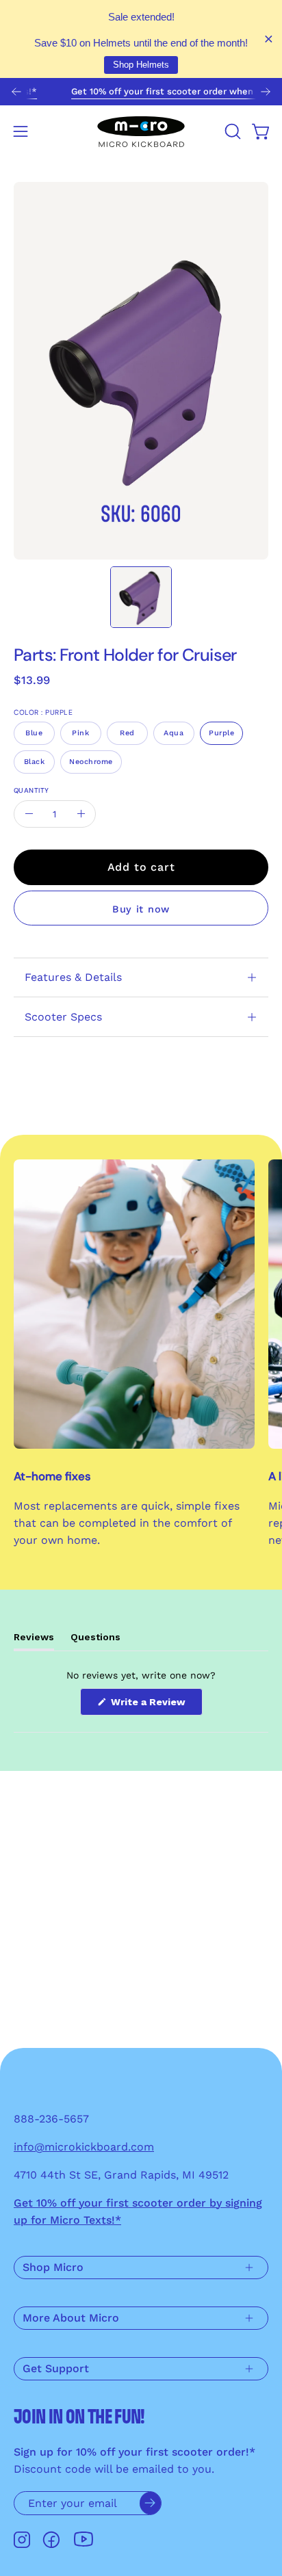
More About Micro (71, 2318)
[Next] (266, 92)
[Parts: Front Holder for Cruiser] (141, 597)
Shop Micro (53, 2267)
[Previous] (16, 92)
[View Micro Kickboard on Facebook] (51, 2540)
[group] (141, 92)
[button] (231, 131)
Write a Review (155, 1706)
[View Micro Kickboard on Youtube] (84, 2539)
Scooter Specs (63, 1017)
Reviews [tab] (34, 1641)
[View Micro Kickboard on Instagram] (22, 2540)
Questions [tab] (95, 1641)
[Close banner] (269, 39)
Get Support (56, 2368)
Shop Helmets (141, 65)
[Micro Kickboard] (141, 131)
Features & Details (73, 977)
